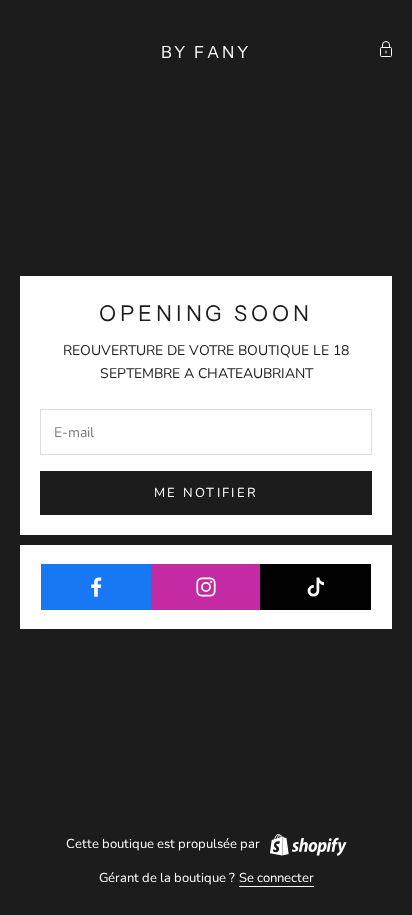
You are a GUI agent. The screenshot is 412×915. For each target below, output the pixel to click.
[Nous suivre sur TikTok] (315, 587)
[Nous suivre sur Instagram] (206, 587)
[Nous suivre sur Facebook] (96, 587)
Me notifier (206, 493)
